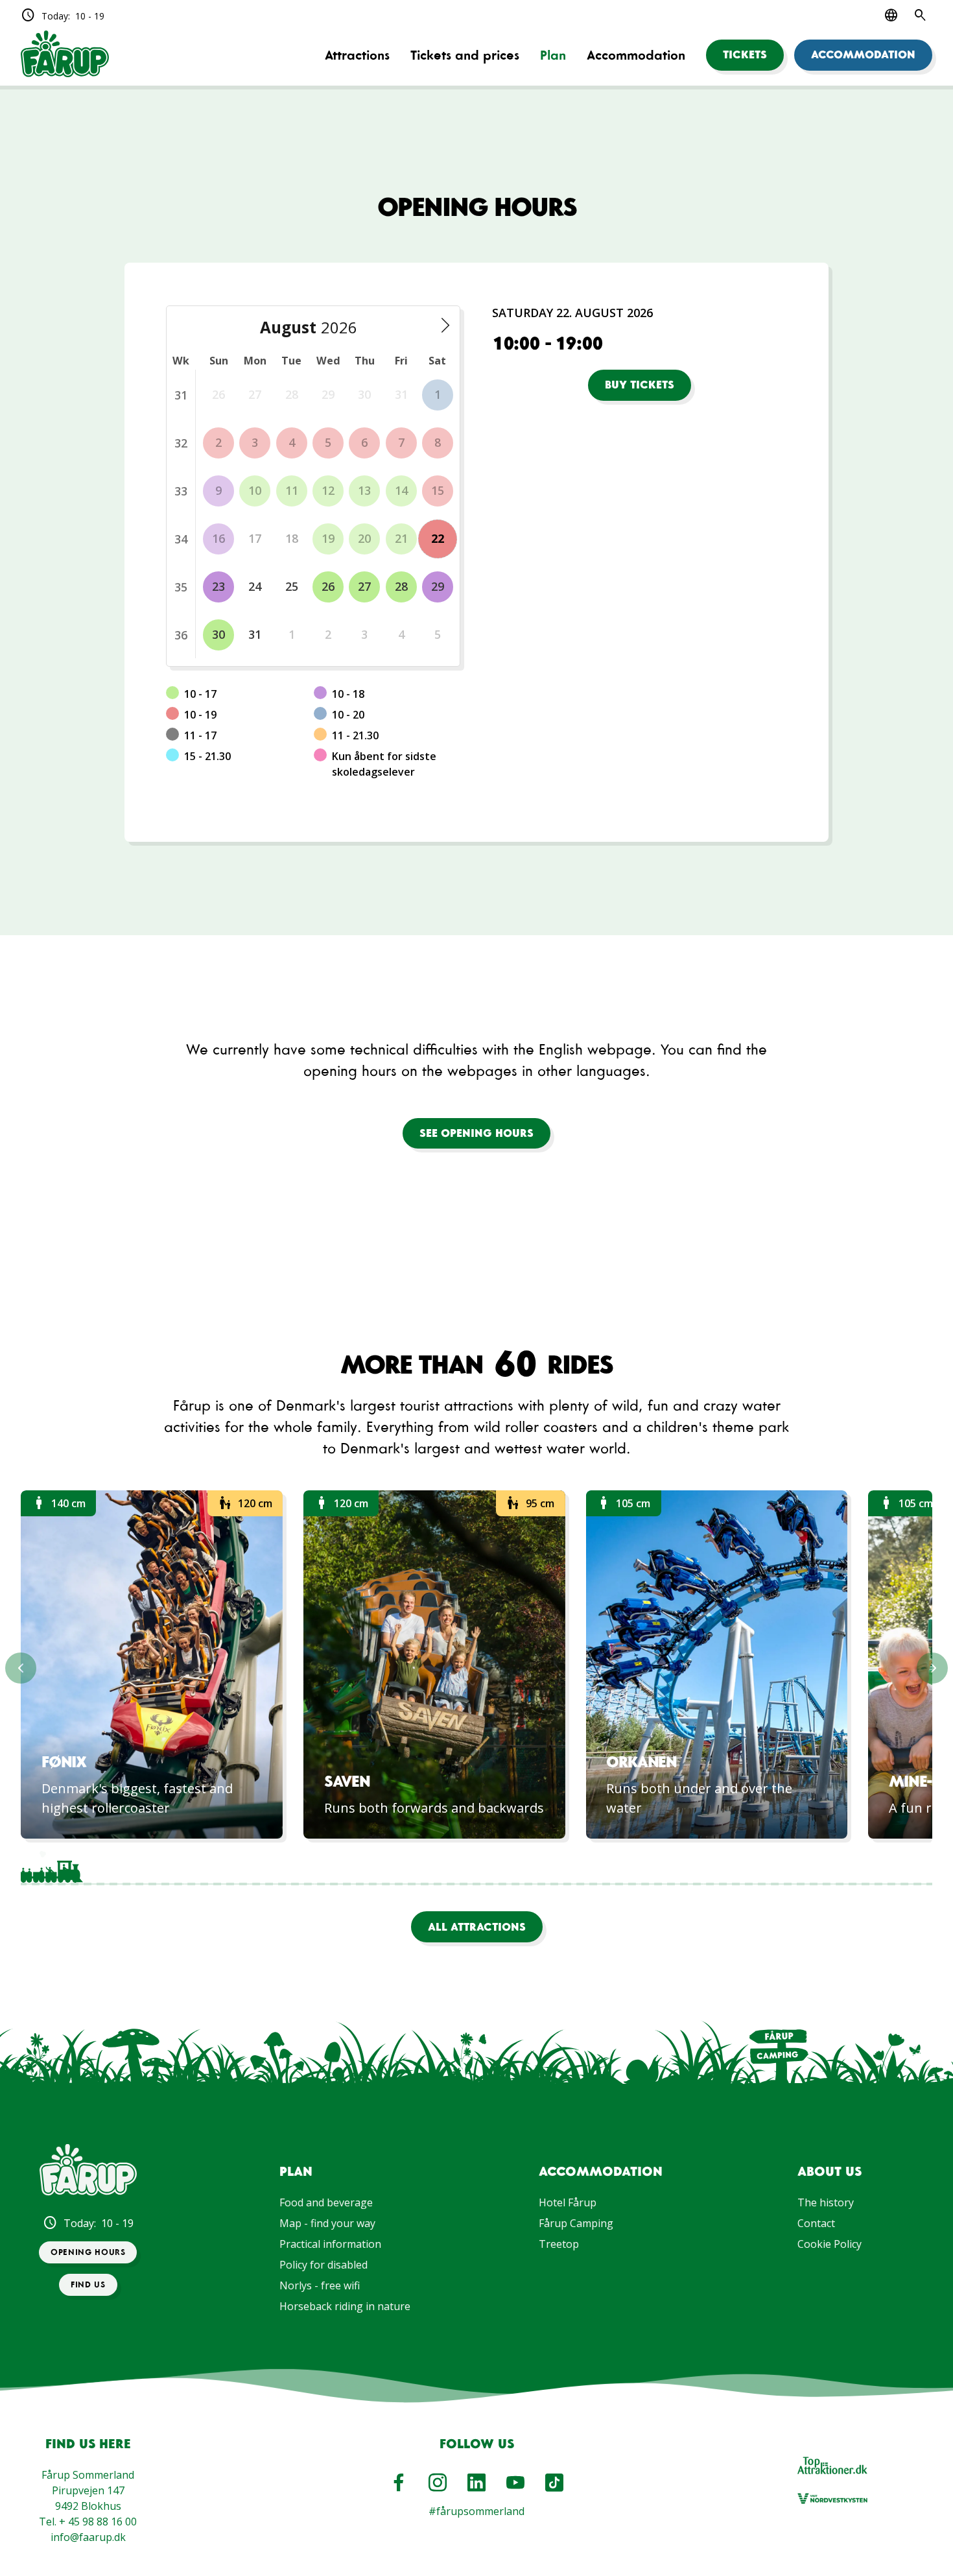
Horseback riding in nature (345, 2306)
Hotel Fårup (568, 2202)
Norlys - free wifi (320, 2285)
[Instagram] (438, 2483)
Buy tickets (640, 385)
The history (826, 2202)
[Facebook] (399, 2483)
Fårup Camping (576, 2223)
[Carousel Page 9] (538, 1867)
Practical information (330, 2244)
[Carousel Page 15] (902, 1867)
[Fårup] (65, 55)
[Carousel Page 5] (296, 1867)
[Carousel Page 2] (113, 1867)
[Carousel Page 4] (235, 1867)
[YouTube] (515, 2483)
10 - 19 (63, 16)
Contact (816, 2223)
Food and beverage (326, 2202)
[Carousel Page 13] (781, 1867)
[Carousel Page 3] (174, 1867)
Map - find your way (327, 2223)
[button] (745, 55)
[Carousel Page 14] (841, 1867)
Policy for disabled (324, 2265)
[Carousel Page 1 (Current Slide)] (52, 1867)
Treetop (559, 2244)
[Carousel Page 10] (599, 1867)
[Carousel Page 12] (720, 1867)
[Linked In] (476, 2483)
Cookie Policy (829, 2244)
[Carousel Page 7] (417, 1867)
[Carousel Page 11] (659, 1867)
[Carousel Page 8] (477, 1867)
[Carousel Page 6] (356, 1867)
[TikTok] (554, 2483)
